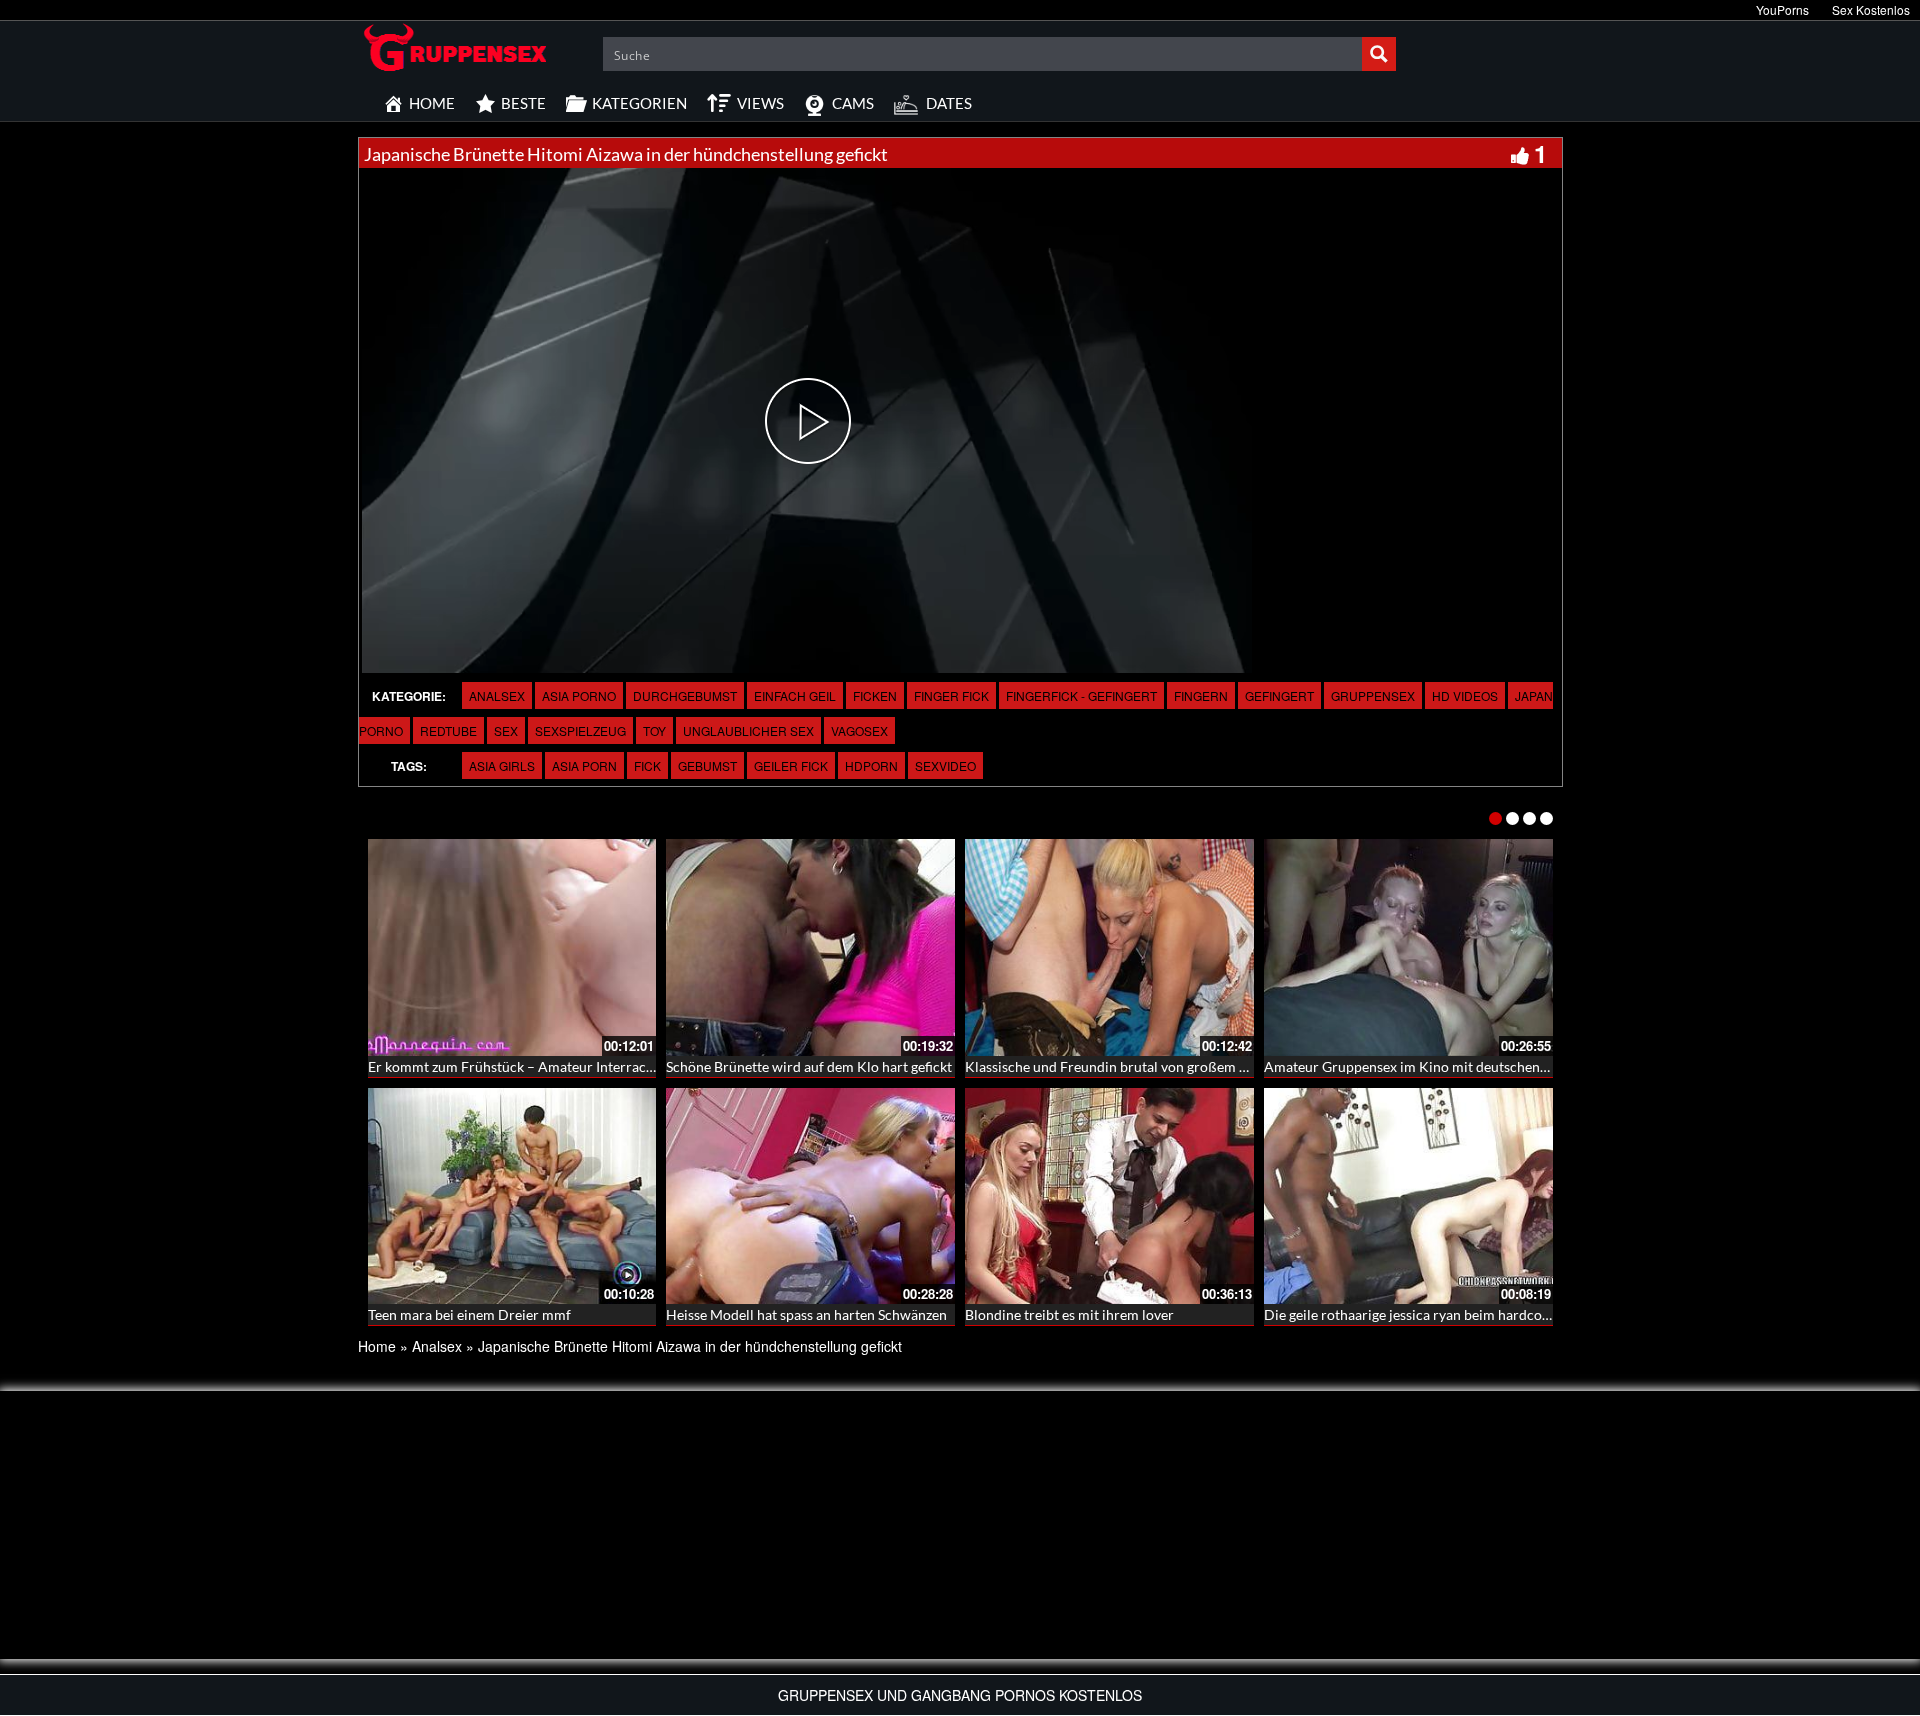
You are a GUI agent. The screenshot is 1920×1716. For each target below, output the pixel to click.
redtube (448, 730)
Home (377, 1346)
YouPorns (1782, 9)
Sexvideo (945, 765)
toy (654, 730)
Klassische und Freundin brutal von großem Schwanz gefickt (1151, 1066)
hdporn (871, 765)
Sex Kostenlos (1871, 9)
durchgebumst (685, 695)
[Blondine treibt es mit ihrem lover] (1109, 1196)
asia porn (584, 765)
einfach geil (795, 695)
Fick (647, 765)
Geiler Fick (791, 765)
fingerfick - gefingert (1081, 695)
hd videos (1465, 695)
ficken (875, 695)
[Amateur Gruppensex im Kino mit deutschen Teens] (1408, 947)
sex (506, 730)
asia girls (502, 765)
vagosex (859, 730)
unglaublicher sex (748, 730)
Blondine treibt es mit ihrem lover (1069, 1314)
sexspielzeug (580, 730)
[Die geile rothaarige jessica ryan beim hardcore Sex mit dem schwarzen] (1408, 1196)
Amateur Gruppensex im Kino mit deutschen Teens (1421, 1066)
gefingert (1279, 695)
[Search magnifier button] (1379, 54)
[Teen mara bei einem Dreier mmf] (512, 1196)
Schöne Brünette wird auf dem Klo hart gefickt (809, 1066)
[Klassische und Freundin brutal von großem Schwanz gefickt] (1109, 947)
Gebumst (707, 765)
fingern (1201, 695)
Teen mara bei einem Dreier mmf (469, 1314)
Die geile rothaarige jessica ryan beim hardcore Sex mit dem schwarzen (1483, 1314)
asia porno (579, 695)
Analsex (497, 695)
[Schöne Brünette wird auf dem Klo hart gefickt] (810, 947)
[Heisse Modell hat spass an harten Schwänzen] (810, 1196)
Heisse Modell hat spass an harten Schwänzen (806, 1314)
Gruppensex (1373, 695)
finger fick (951, 695)
